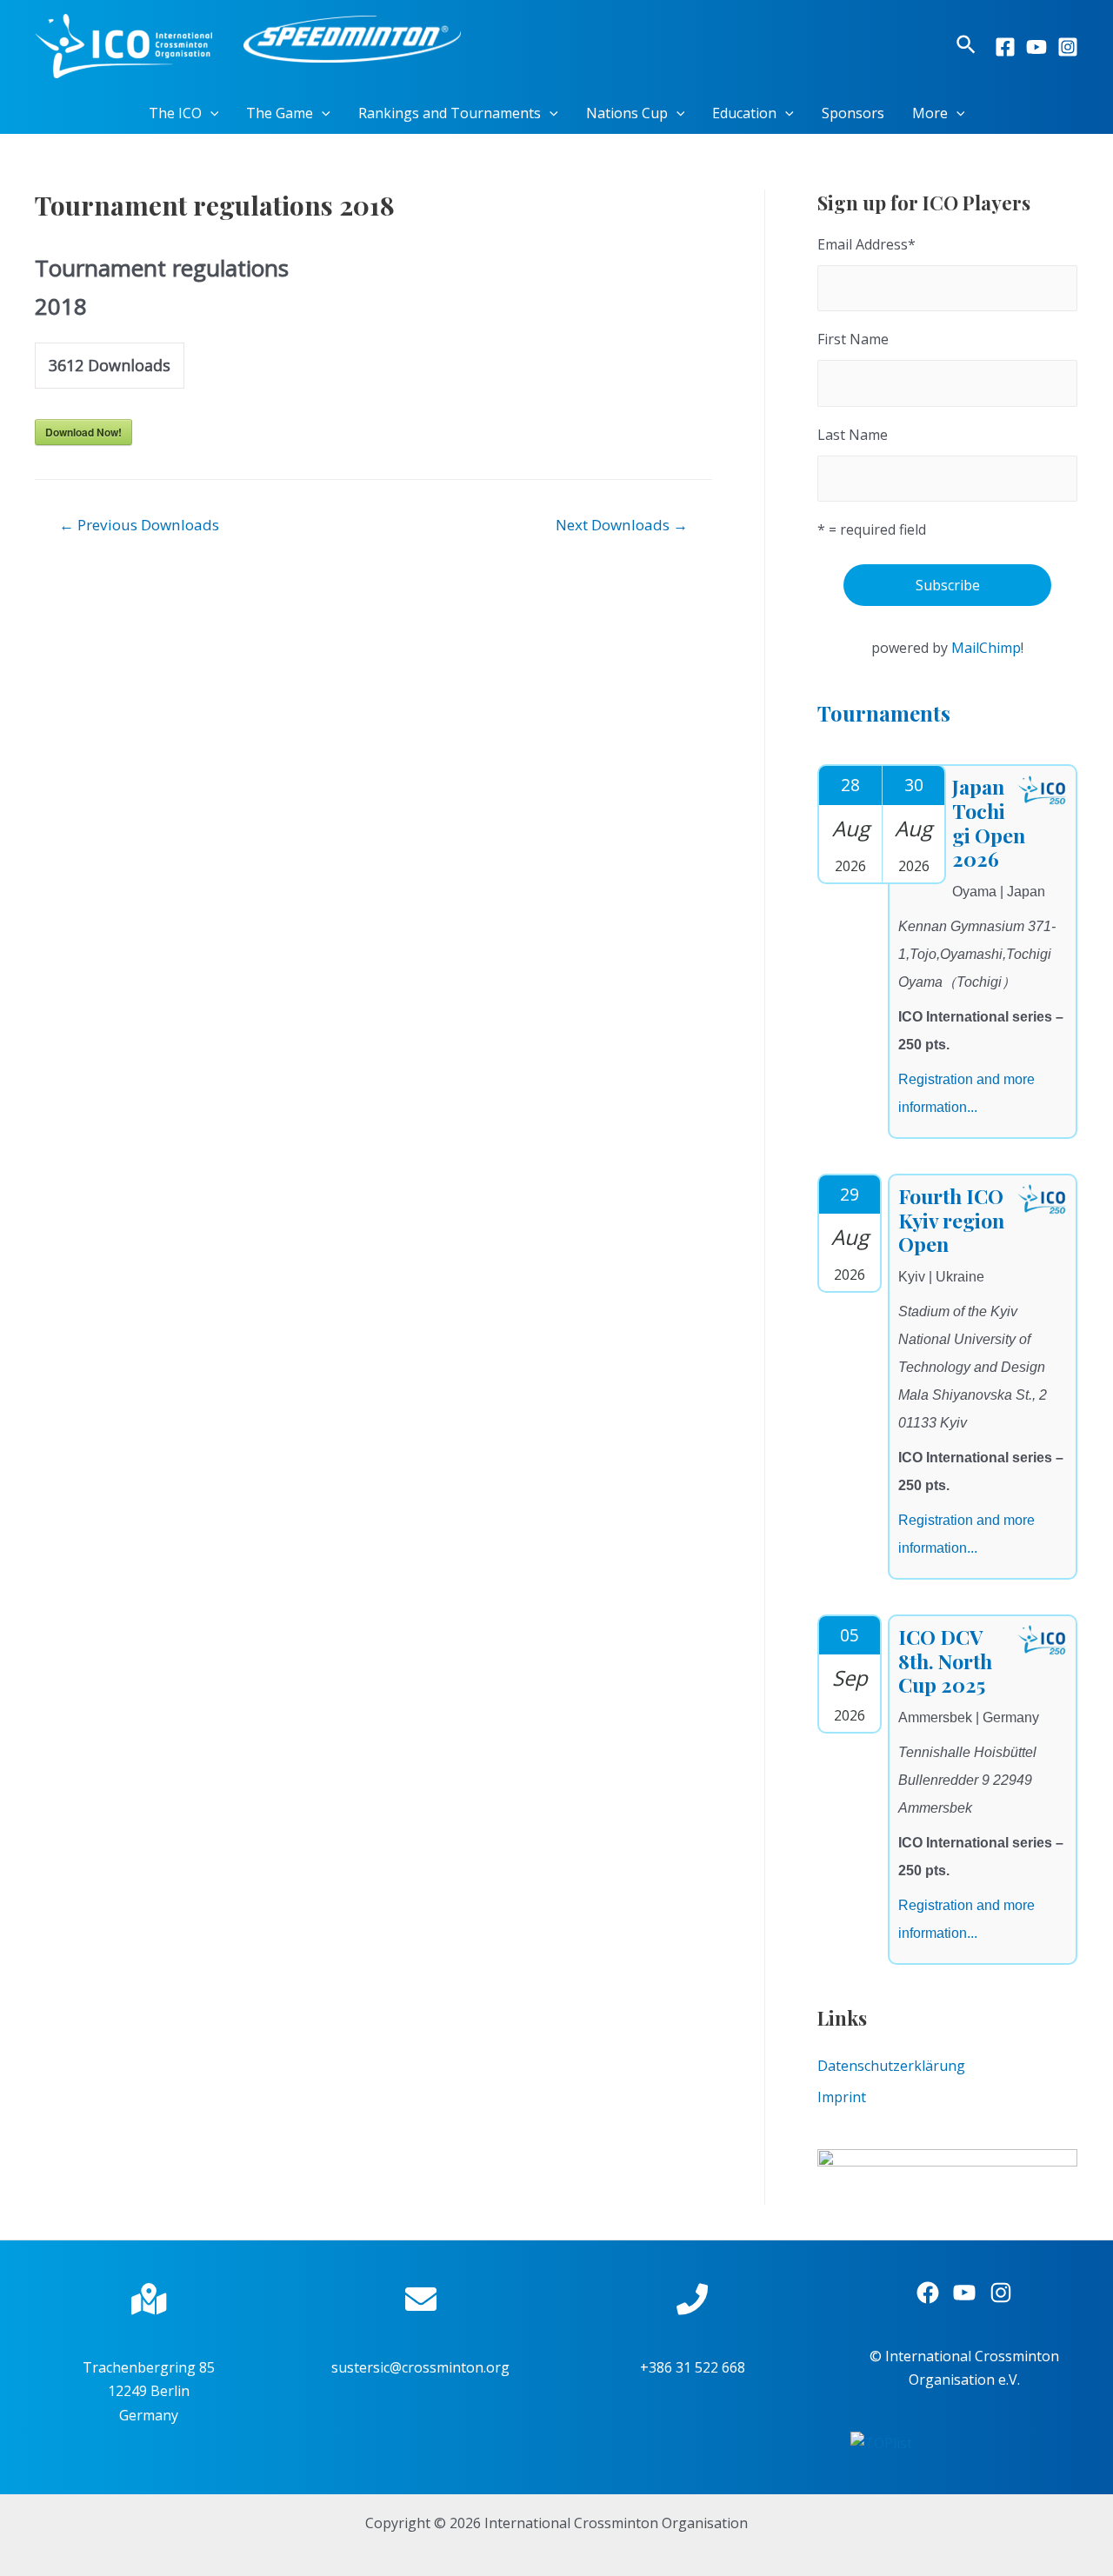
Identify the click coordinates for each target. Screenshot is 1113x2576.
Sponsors (853, 113)
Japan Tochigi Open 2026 (989, 822)
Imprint (842, 2097)
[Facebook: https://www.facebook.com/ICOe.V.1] (928, 2293)
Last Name (853, 435)
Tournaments (884, 713)
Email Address (866, 244)
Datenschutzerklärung (891, 2066)
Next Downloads (622, 525)
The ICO (175, 113)
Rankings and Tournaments (450, 113)
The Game (280, 113)
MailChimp (986, 648)
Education (744, 113)
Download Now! (83, 432)
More (930, 113)
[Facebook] (1005, 47)
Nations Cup (627, 113)
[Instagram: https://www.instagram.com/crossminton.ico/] (1001, 2293)
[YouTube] (1036, 47)
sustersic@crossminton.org (420, 2367)
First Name (853, 339)
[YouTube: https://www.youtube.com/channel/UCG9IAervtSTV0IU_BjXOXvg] (964, 2293)
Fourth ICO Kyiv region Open (951, 1220)
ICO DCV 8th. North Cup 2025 (945, 1661)
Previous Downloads (139, 525)
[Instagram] (1068, 47)
